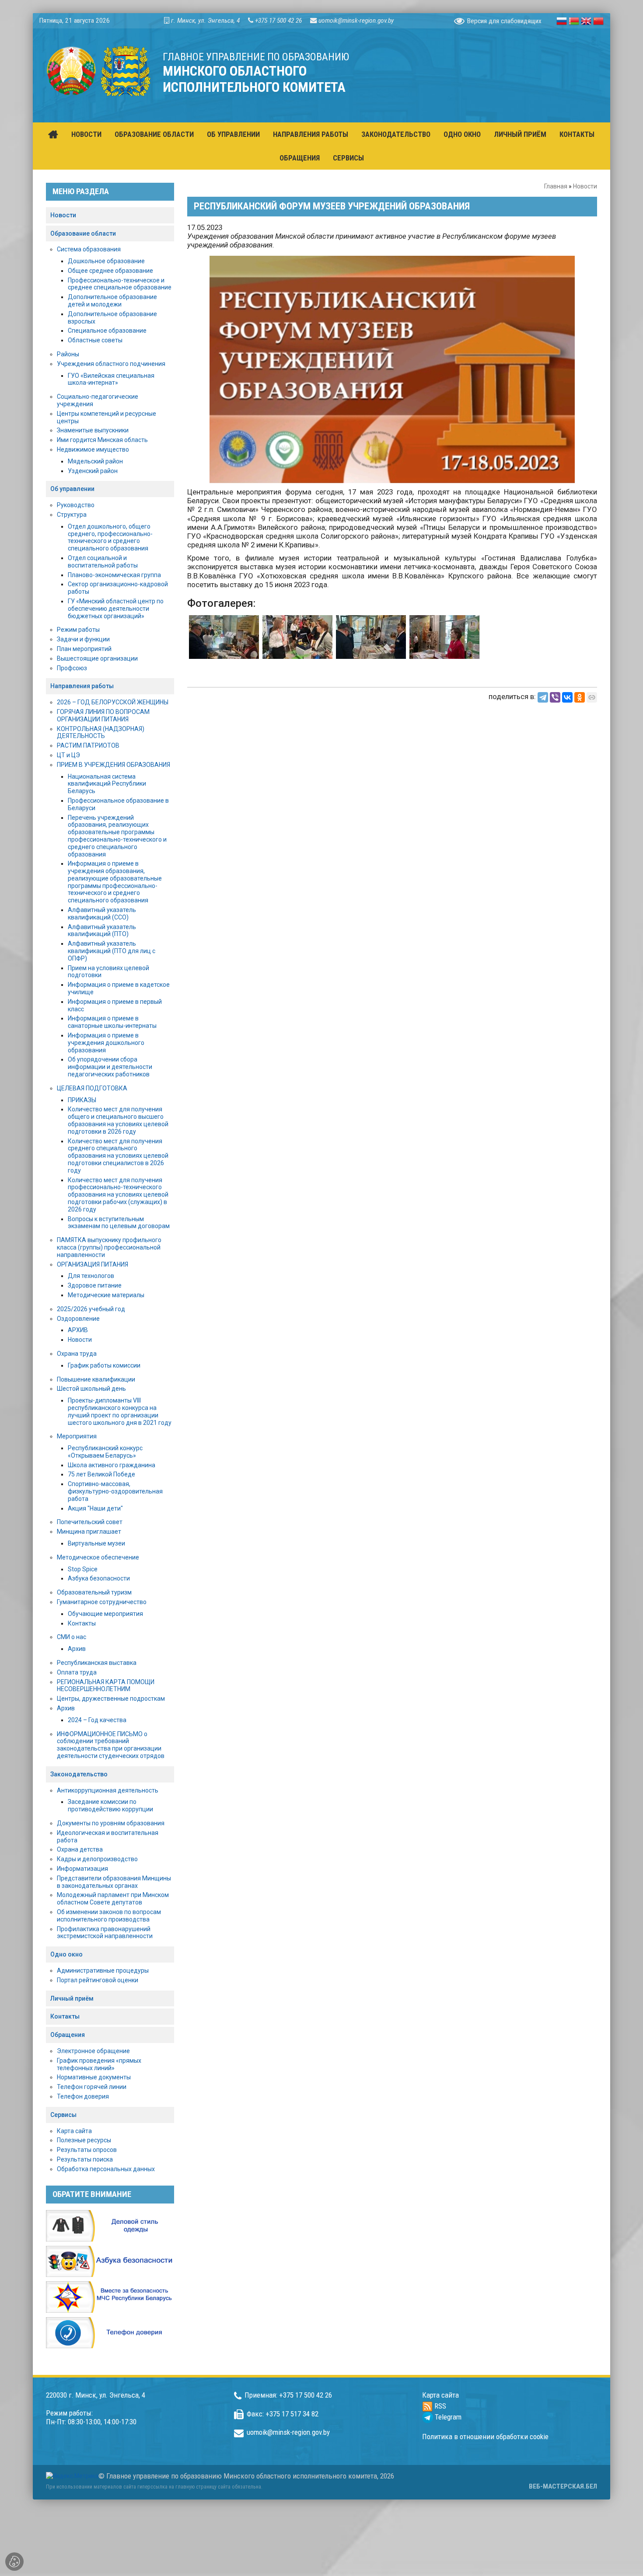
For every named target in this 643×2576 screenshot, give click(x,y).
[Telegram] (543, 697)
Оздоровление (78, 1319)
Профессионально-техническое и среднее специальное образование (120, 284)
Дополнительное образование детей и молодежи (112, 301)
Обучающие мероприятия (105, 1614)
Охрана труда (77, 1354)
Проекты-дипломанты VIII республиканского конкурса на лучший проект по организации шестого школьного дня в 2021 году (120, 1411)
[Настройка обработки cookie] (14, 2562)
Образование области (83, 233)
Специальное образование (107, 331)
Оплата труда (77, 1672)
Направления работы (82, 686)
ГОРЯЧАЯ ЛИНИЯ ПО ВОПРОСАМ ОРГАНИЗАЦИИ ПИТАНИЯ (103, 715)
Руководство (76, 505)
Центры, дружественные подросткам (111, 1699)
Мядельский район (95, 461)
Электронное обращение (93, 2051)
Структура (72, 515)
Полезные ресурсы (84, 2140)
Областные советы (95, 340)
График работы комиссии (104, 1365)
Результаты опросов (87, 2150)
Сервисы (63, 2115)
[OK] (580, 697)
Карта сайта (74, 2131)
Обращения (68, 2035)
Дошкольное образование (106, 261)
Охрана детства (80, 1849)
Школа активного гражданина (112, 1465)
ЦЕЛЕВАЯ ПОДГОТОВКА (92, 1088)
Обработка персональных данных (106, 2169)
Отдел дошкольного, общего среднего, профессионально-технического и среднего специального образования (110, 537)
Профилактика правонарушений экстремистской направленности (105, 1933)
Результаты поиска (85, 2159)
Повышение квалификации (96, 1379)
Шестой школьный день (91, 1389)
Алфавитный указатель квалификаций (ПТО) (102, 931)
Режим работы (78, 630)
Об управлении (72, 489)
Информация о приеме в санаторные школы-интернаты (112, 1022)
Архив (77, 1649)
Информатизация (82, 1869)
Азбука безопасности (99, 1578)
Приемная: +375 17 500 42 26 (288, 2395)
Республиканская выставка (97, 1663)
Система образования (89, 249)
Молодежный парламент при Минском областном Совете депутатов (113, 1899)
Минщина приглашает (89, 1532)
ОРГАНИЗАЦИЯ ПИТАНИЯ (93, 1264)
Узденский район (93, 471)
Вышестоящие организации (97, 658)
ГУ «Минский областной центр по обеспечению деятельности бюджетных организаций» (116, 609)
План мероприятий (84, 649)
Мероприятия (77, 1436)
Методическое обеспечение (98, 1557)
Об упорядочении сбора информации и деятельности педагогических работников (110, 1067)
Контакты (82, 1623)
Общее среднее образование (110, 271)
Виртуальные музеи (96, 1543)
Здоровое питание (95, 1285)
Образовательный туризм (94, 1592)
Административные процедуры (103, 1970)
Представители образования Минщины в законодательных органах (114, 1882)
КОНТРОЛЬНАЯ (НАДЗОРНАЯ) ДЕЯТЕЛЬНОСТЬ (101, 733)
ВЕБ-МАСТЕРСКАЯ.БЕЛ (563, 2486)
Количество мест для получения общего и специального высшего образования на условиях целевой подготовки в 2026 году (118, 1120)
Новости (585, 186)
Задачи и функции (83, 639)
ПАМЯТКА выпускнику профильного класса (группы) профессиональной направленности (109, 1247)
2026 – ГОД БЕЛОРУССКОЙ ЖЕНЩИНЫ (113, 702)
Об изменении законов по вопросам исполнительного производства (109, 1916)
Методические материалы (106, 1295)
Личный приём (72, 1998)
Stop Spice (83, 1569)
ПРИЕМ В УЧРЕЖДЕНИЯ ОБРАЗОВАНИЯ (114, 765)
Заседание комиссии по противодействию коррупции (110, 1805)
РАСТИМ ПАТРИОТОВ (88, 745)
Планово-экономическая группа (114, 575)
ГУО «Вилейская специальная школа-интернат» (111, 379)
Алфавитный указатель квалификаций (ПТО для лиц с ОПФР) (112, 951)
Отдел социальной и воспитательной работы (103, 562)
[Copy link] (592, 697)
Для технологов (91, 1276)
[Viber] (555, 697)
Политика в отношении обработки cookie (485, 2437)
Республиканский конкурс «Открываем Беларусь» (105, 1452)
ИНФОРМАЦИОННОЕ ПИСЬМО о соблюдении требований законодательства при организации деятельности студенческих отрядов (111, 1745)
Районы (68, 354)
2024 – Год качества (97, 1720)
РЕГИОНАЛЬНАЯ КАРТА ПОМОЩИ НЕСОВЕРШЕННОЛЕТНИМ (106, 1686)
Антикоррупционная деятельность (108, 1790)
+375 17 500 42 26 (278, 21)
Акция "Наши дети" (95, 1508)
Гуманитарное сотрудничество (102, 1602)
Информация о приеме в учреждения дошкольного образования (106, 1043)
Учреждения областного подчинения (111, 364)
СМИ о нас (72, 1637)
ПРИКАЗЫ (82, 1100)
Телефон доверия (83, 2096)
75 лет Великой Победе (101, 1474)
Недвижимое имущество (93, 449)
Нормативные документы (94, 2077)
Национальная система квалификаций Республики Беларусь (107, 784)
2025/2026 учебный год (91, 1309)
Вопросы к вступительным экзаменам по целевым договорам (119, 1223)
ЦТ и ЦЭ (68, 755)
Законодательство (79, 1774)
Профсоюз (72, 668)
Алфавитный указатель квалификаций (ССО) (102, 914)
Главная (556, 186)
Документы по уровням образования (111, 1823)
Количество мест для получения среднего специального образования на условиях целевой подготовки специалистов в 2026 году (118, 1156)
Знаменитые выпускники (93, 430)
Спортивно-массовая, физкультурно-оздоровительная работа (115, 1491)
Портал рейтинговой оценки (98, 1980)
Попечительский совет (90, 1522)
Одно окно (66, 1954)
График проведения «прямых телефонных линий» (99, 2064)
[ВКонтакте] (567, 697)
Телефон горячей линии (92, 2087)
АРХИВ (78, 1330)
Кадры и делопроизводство (97, 1859)
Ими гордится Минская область (102, 440)
